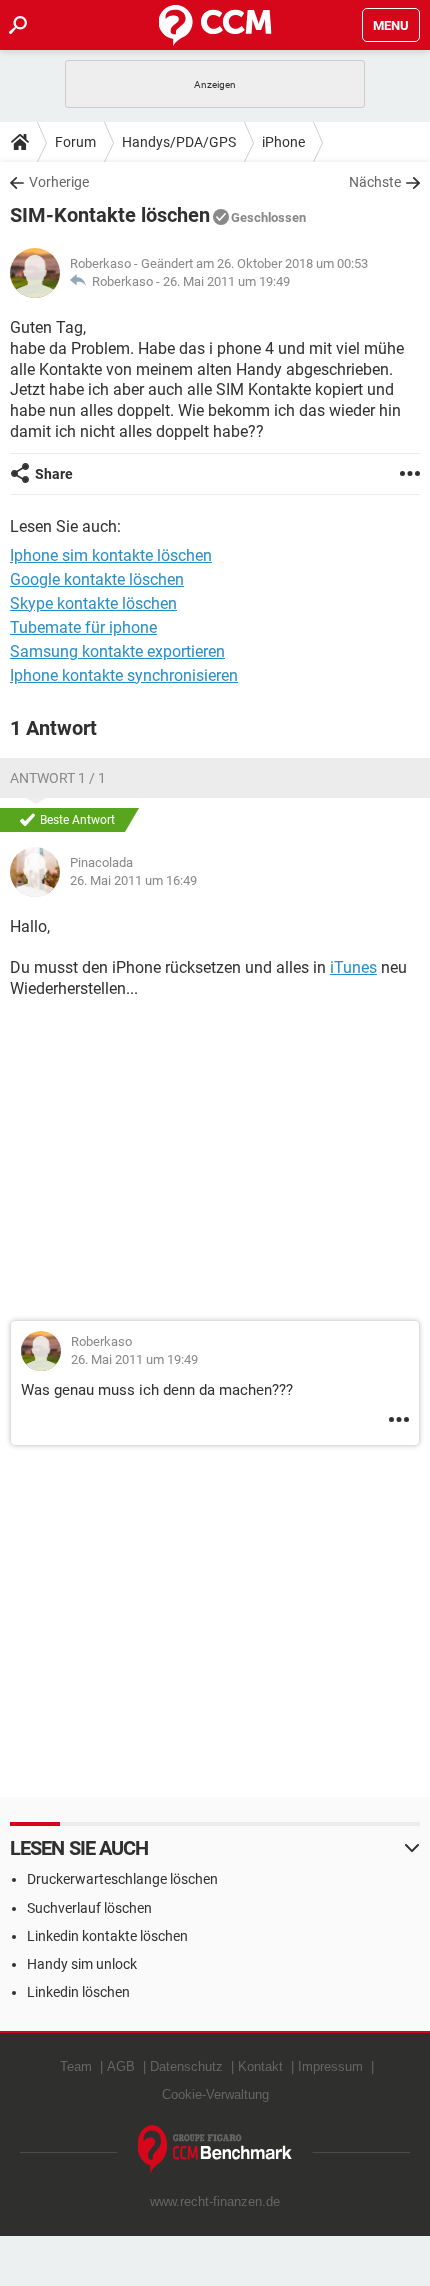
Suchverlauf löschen (89, 1908)
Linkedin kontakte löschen (107, 1936)
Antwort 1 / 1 (58, 778)
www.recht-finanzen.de (215, 2201)
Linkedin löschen (78, 1992)
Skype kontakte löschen (93, 603)
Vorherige (59, 182)
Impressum (330, 2066)
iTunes (353, 967)
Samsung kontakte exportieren (117, 651)
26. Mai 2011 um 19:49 (226, 281)
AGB (121, 2066)
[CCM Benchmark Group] (215, 2149)
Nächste (375, 182)
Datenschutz (186, 2066)
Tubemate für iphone (83, 627)
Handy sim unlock (82, 1964)
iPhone (283, 142)
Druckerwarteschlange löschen (122, 1879)
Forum (75, 142)
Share (54, 474)
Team (76, 2066)
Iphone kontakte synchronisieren (124, 675)
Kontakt (260, 2066)
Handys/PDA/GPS (179, 142)
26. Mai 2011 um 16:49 (133, 880)
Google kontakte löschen (97, 579)
